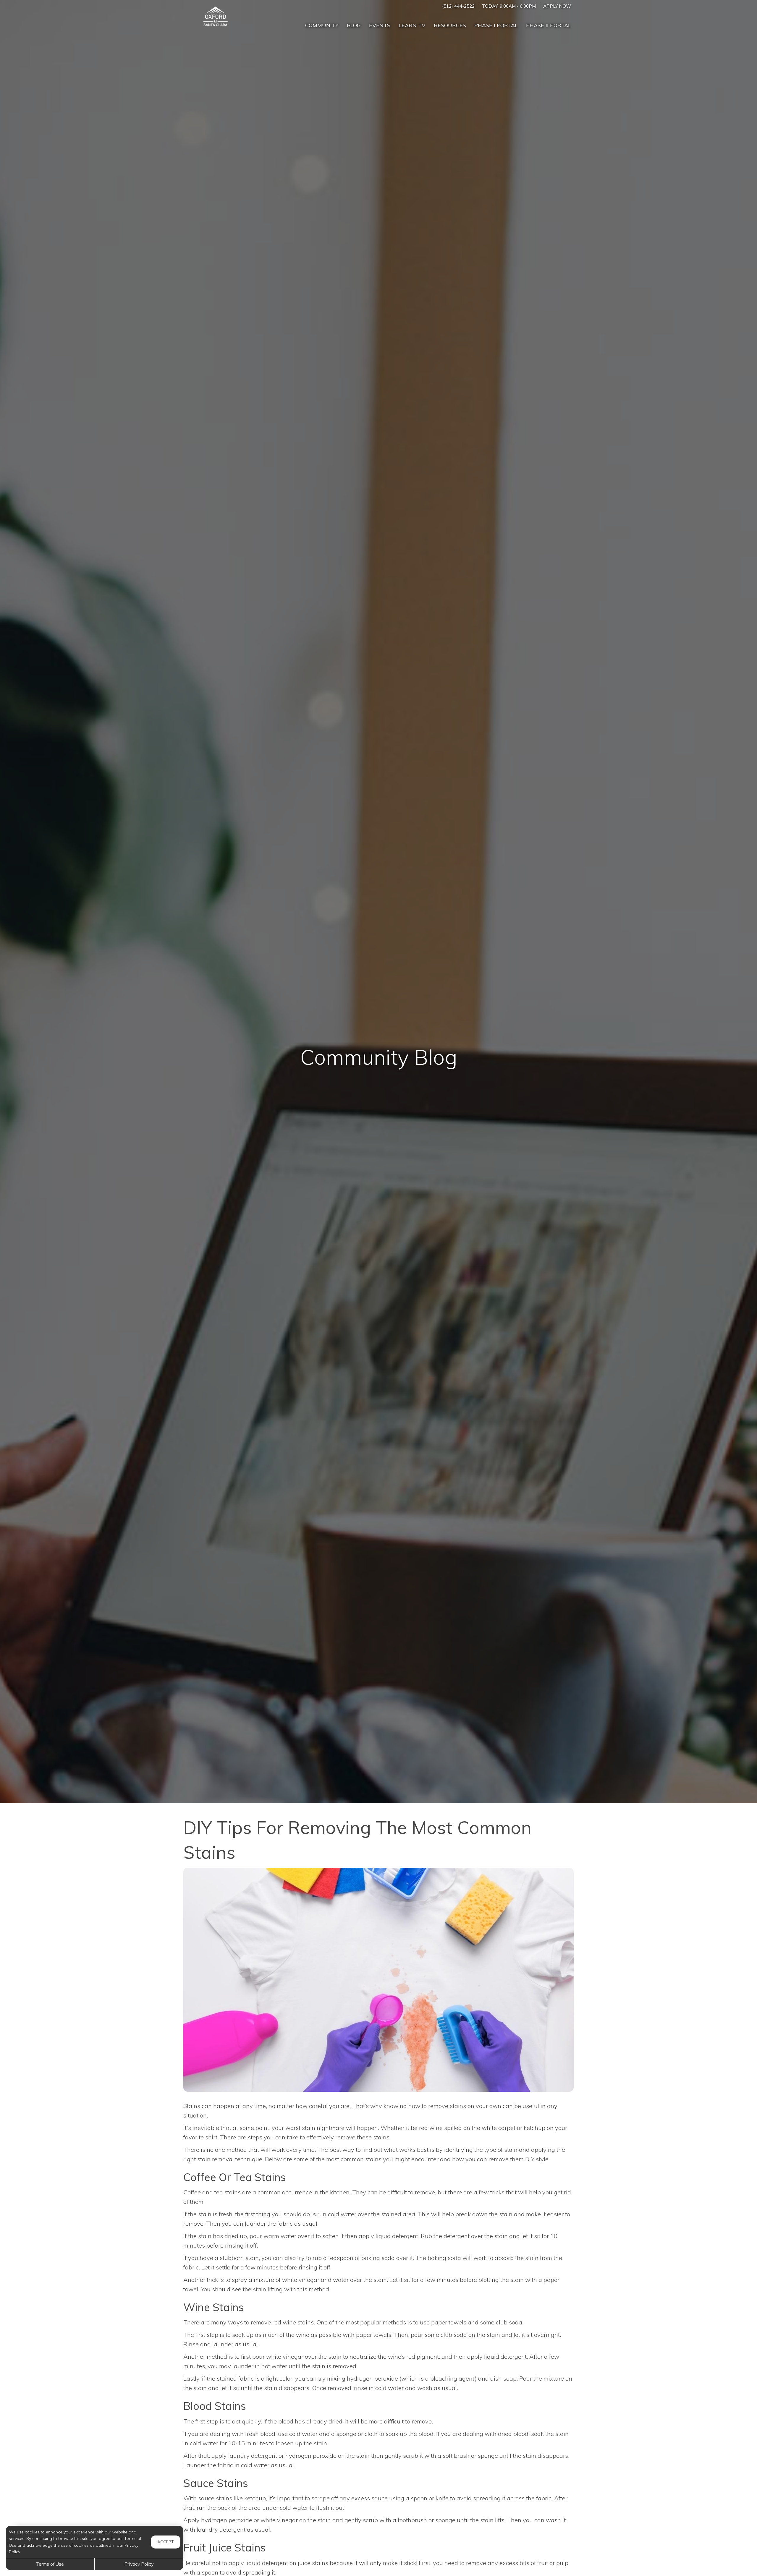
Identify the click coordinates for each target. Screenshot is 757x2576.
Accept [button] (166, 2542)
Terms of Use (50, 2564)
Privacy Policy (139, 2564)
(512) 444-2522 (458, 6)
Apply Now (557, 6)
